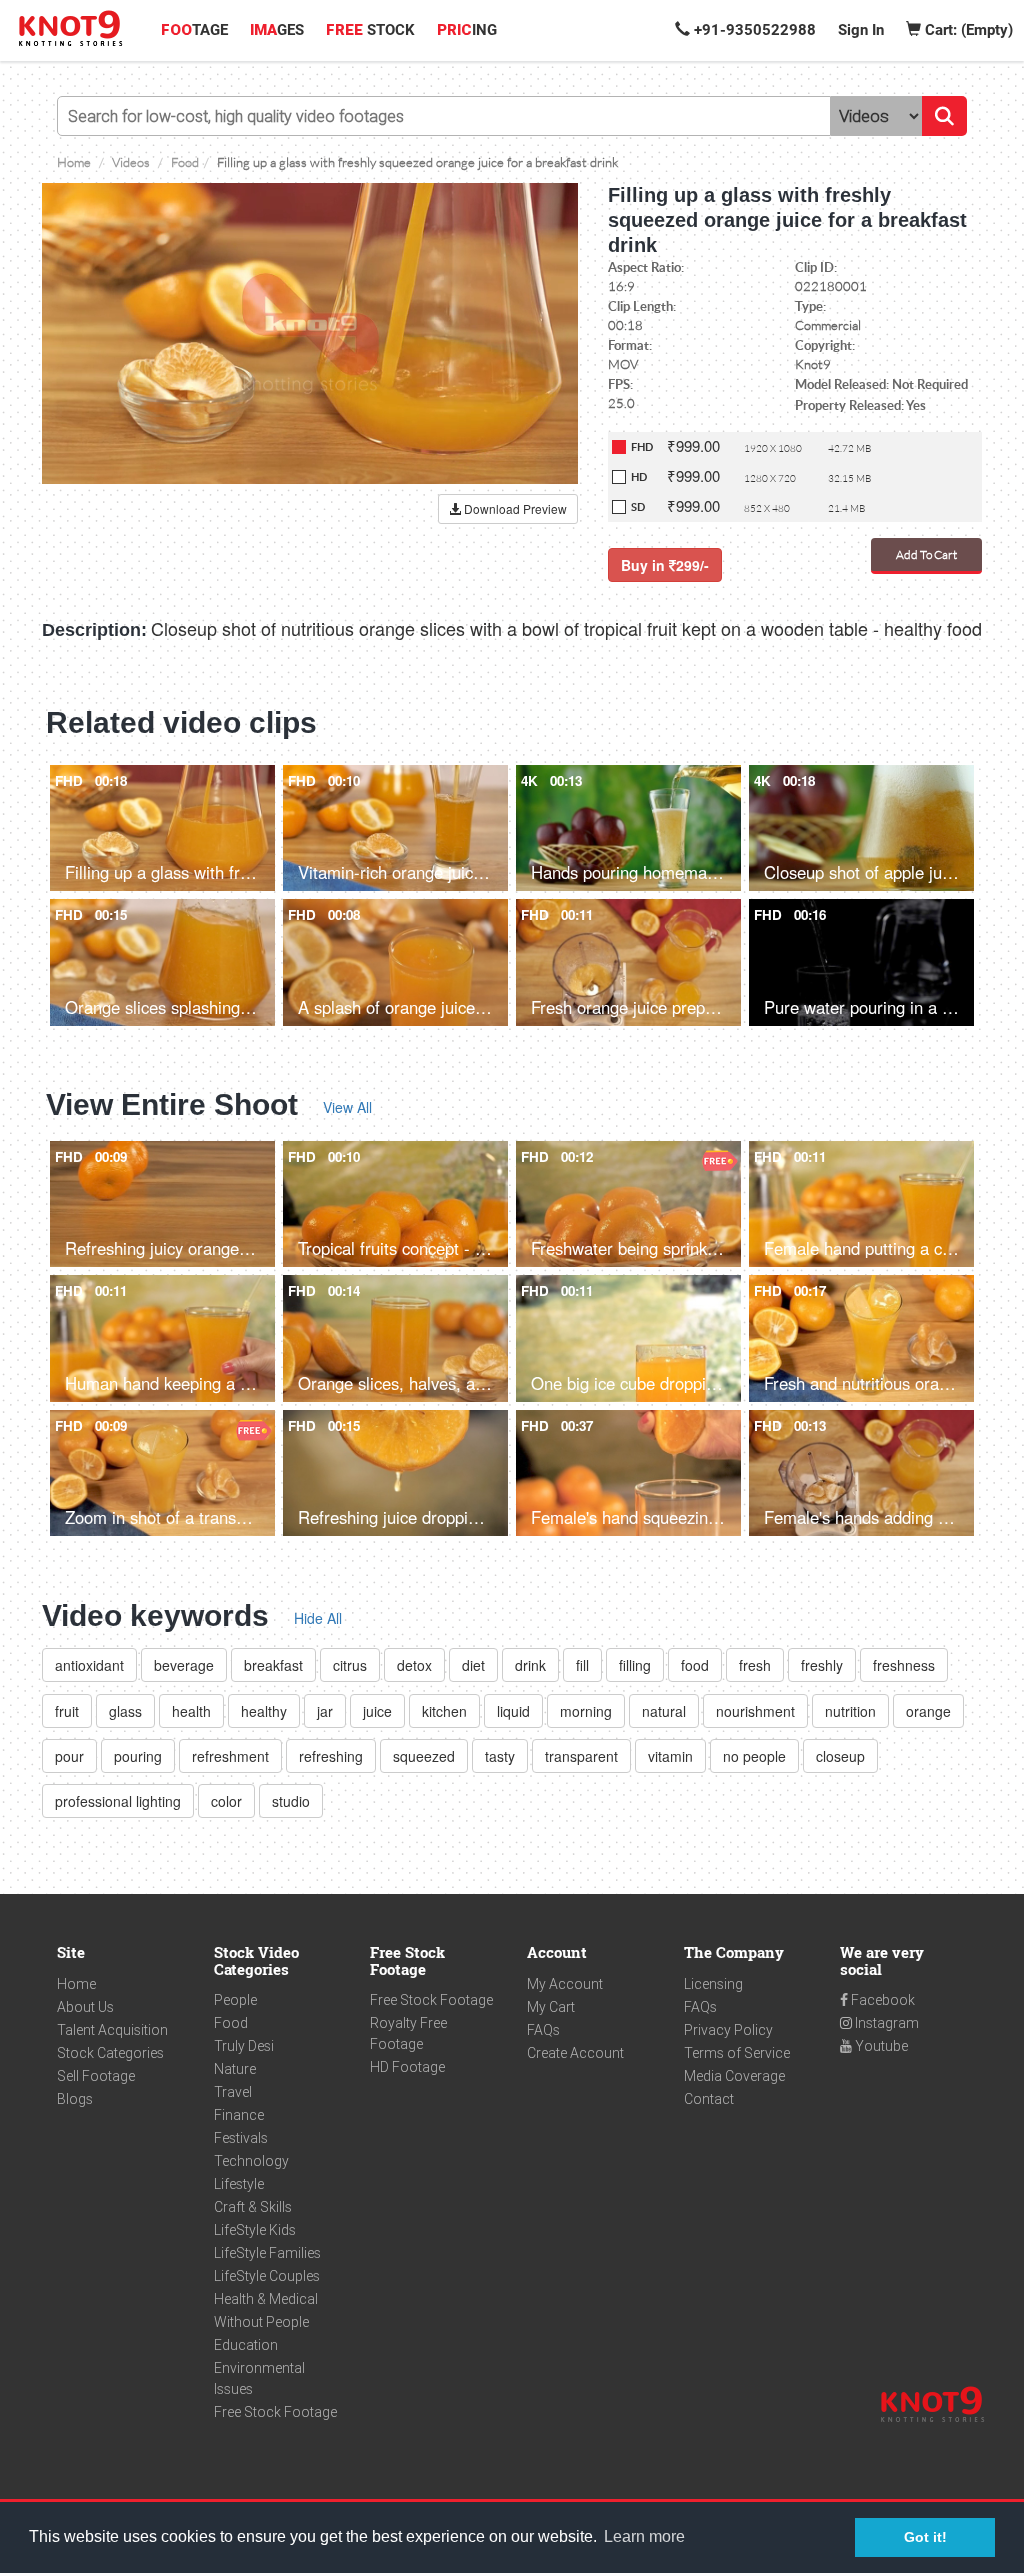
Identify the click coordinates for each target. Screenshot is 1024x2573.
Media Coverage (734, 2076)
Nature (235, 2069)
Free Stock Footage (275, 2412)
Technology (251, 2161)
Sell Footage (96, 2076)
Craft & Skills (253, 2207)
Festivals (241, 2138)
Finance (239, 2115)
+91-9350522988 (753, 30)
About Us (85, 2007)
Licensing (713, 1984)
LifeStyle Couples (267, 2276)
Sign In (861, 30)
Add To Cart (926, 554)
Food (231, 2023)
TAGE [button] (194, 30)
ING (467, 30)
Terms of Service (737, 2053)
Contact (709, 2099)
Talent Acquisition (112, 2030)
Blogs (75, 2099)
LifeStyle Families (267, 2253)
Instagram (885, 2023)
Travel (233, 2092)
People (235, 2000)
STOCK (370, 30)
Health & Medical (266, 2299)
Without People (261, 2322)
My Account (565, 1984)
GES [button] (277, 30)
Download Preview (514, 508)
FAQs (543, 2030)
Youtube (880, 2046)
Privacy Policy (728, 2030)
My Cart (551, 2007)
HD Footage (407, 2067)
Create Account (575, 2053)
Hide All (318, 1618)
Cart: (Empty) (967, 30)
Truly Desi (244, 2046)
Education (246, 2345)
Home (76, 1984)
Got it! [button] (925, 2537)
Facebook (881, 2000)
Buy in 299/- (665, 565)
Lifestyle (239, 2184)
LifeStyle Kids (255, 2230)
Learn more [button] (644, 2536)
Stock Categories (110, 2053)
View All (347, 1107)
